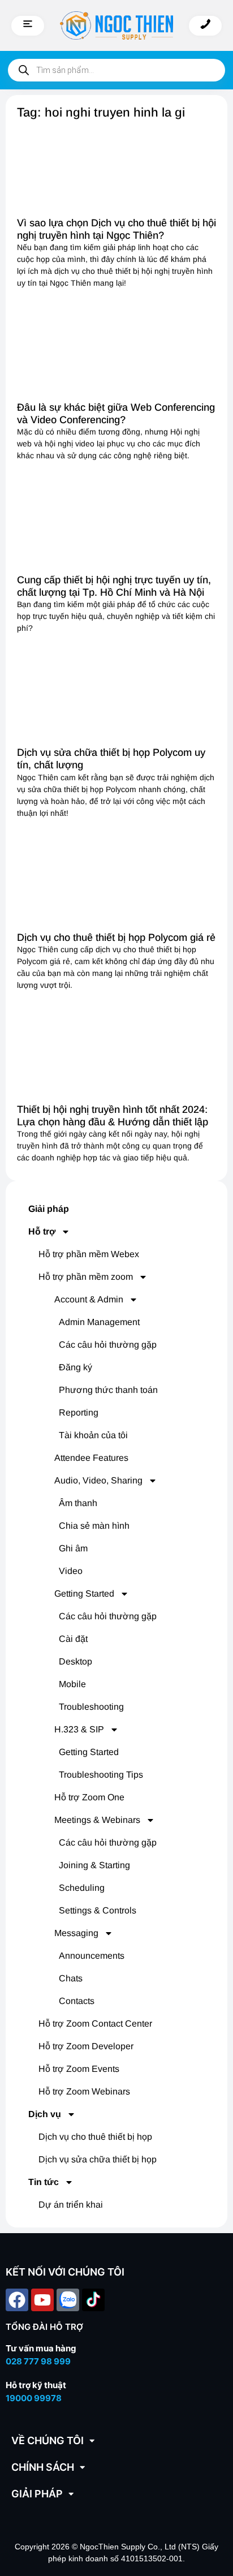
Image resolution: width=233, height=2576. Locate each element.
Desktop (75, 1661)
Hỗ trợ (42, 1231)
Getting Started (84, 1594)
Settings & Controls (98, 1910)
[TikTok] (93, 2300)
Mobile (72, 1684)
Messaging (76, 1933)
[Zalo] (68, 2300)
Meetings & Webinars (97, 1820)
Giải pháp (49, 1209)
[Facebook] (17, 2300)
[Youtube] (42, 2300)
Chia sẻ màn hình (94, 1526)
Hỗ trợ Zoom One (89, 1797)
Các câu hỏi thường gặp (108, 1345)
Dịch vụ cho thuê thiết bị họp (95, 2137)
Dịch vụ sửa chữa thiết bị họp (98, 2159)
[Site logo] (116, 25)
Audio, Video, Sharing (98, 1480)
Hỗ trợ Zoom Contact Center (95, 2024)
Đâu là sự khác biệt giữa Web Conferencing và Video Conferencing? (116, 414)
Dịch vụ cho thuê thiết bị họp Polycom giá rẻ (116, 937)
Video (71, 1571)
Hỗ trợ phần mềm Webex (89, 1254)
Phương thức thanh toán (108, 1390)
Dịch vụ (45, 2114)
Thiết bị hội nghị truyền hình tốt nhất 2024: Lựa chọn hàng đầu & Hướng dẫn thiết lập (113, 1116)
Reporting (79, 1412)
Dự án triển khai (71, 2205)
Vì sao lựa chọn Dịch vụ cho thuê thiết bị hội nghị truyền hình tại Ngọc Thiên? (116, 229)
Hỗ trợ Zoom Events (79, 2069)
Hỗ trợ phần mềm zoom (86, 1277)
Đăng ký (75, 1367)
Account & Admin (89, 1299)
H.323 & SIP (79, 1729)
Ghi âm (73, 1548)
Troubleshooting (91, 1707)
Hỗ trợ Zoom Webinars (84, 2091)
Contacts (77, 2001)
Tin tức (44, 2182)
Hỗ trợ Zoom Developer (86, 2046)
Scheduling (82, 1888)
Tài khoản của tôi (93, 1435)
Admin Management (99, 1322)
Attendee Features (91, 1458)
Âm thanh (78, 1503)
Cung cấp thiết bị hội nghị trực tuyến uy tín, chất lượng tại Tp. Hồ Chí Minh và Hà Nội (114, 586)
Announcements (92, 1956)
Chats (71, 1978)
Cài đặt (73, 1639)
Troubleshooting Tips (101, 1775)
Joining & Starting (94, 1865)
